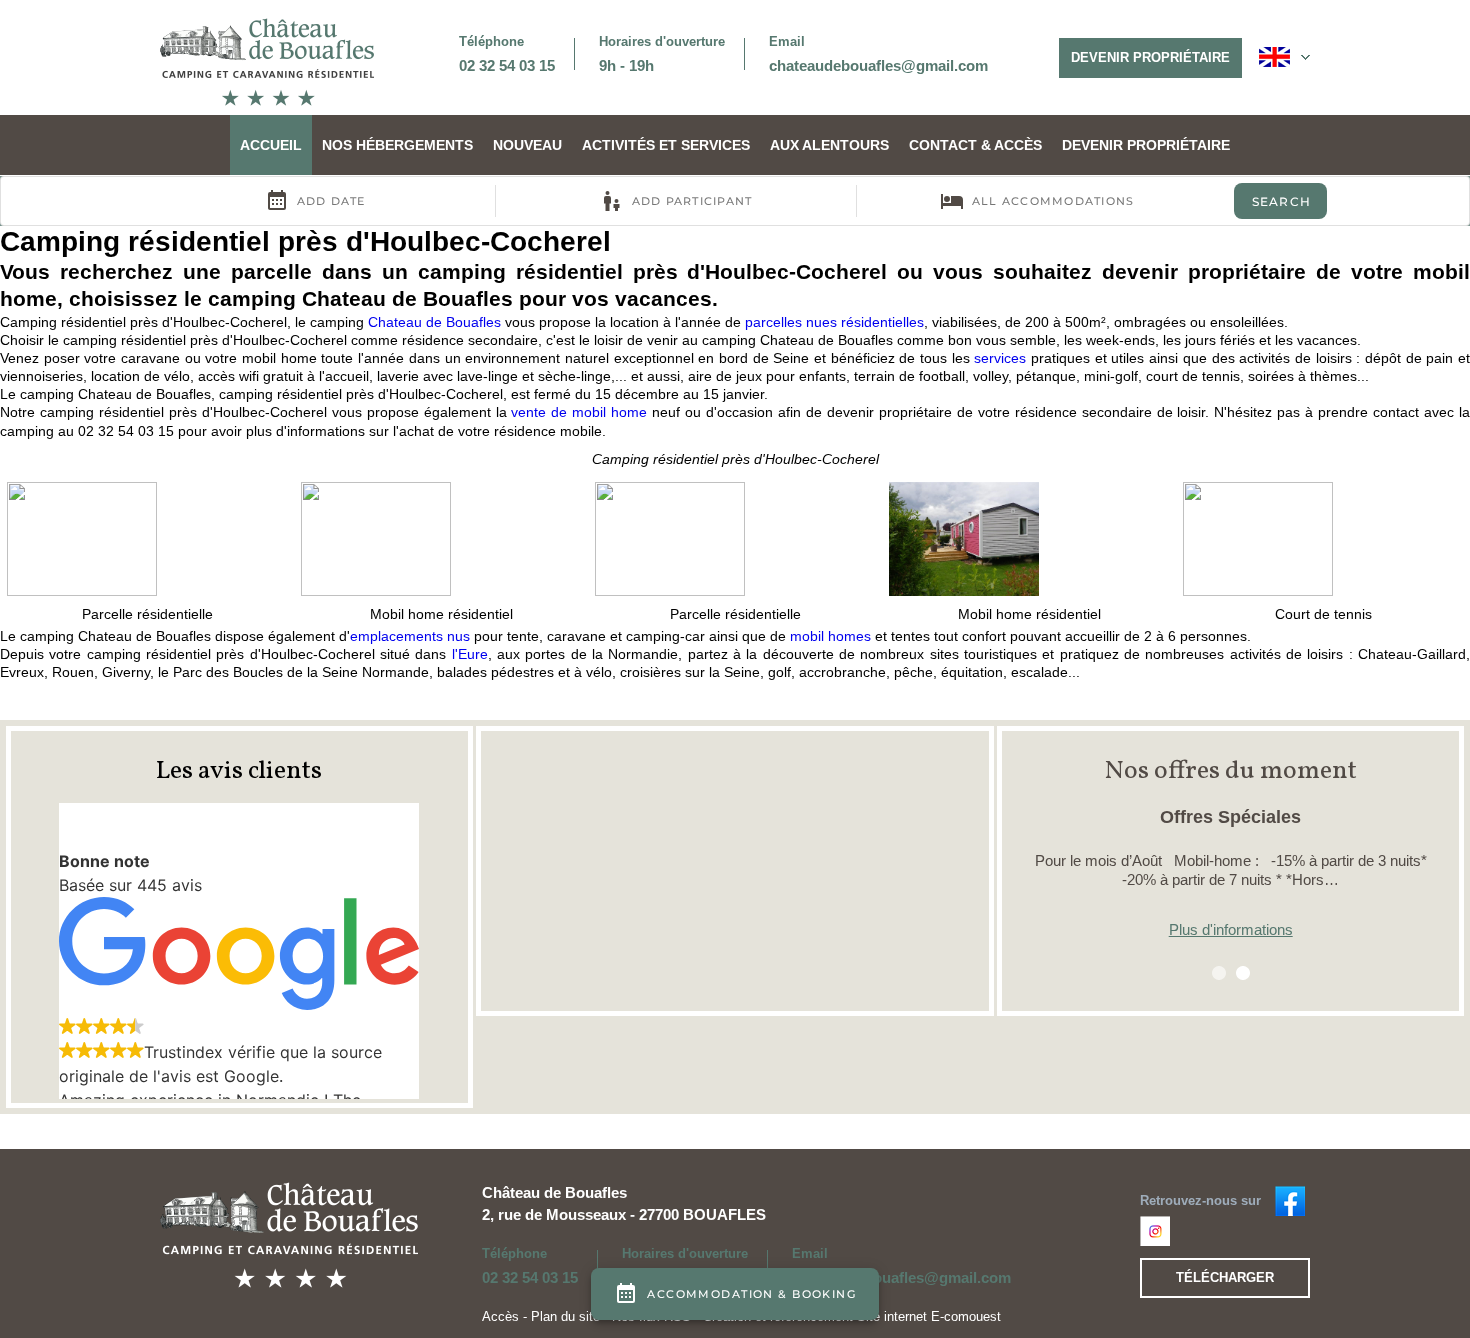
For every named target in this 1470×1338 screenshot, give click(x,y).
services (1000, 358)
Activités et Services (666, 145)
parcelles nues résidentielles (834, 322)
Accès (500, 1316)
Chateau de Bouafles (434, 322)
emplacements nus (410, 636)
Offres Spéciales (1230, 817)
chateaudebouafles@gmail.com (878, 65)
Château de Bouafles (554, 1192)
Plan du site (565, 1316)
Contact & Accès (975, 145)
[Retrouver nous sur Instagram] (1155, 1229)
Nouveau (527, 145)
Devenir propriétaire (1150, 57)
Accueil (271, 145)
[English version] (1284, 57)
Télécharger (1225, 1277)
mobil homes (830, 636)
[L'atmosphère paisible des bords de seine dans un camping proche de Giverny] (267, 61)
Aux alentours (829, 145)
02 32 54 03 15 (507, 65)
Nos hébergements (397, 145)
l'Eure (470, 654)
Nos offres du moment (1230, 771)
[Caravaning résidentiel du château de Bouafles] (1290, 1199)
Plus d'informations (1231, 929)
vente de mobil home (579, 412)
